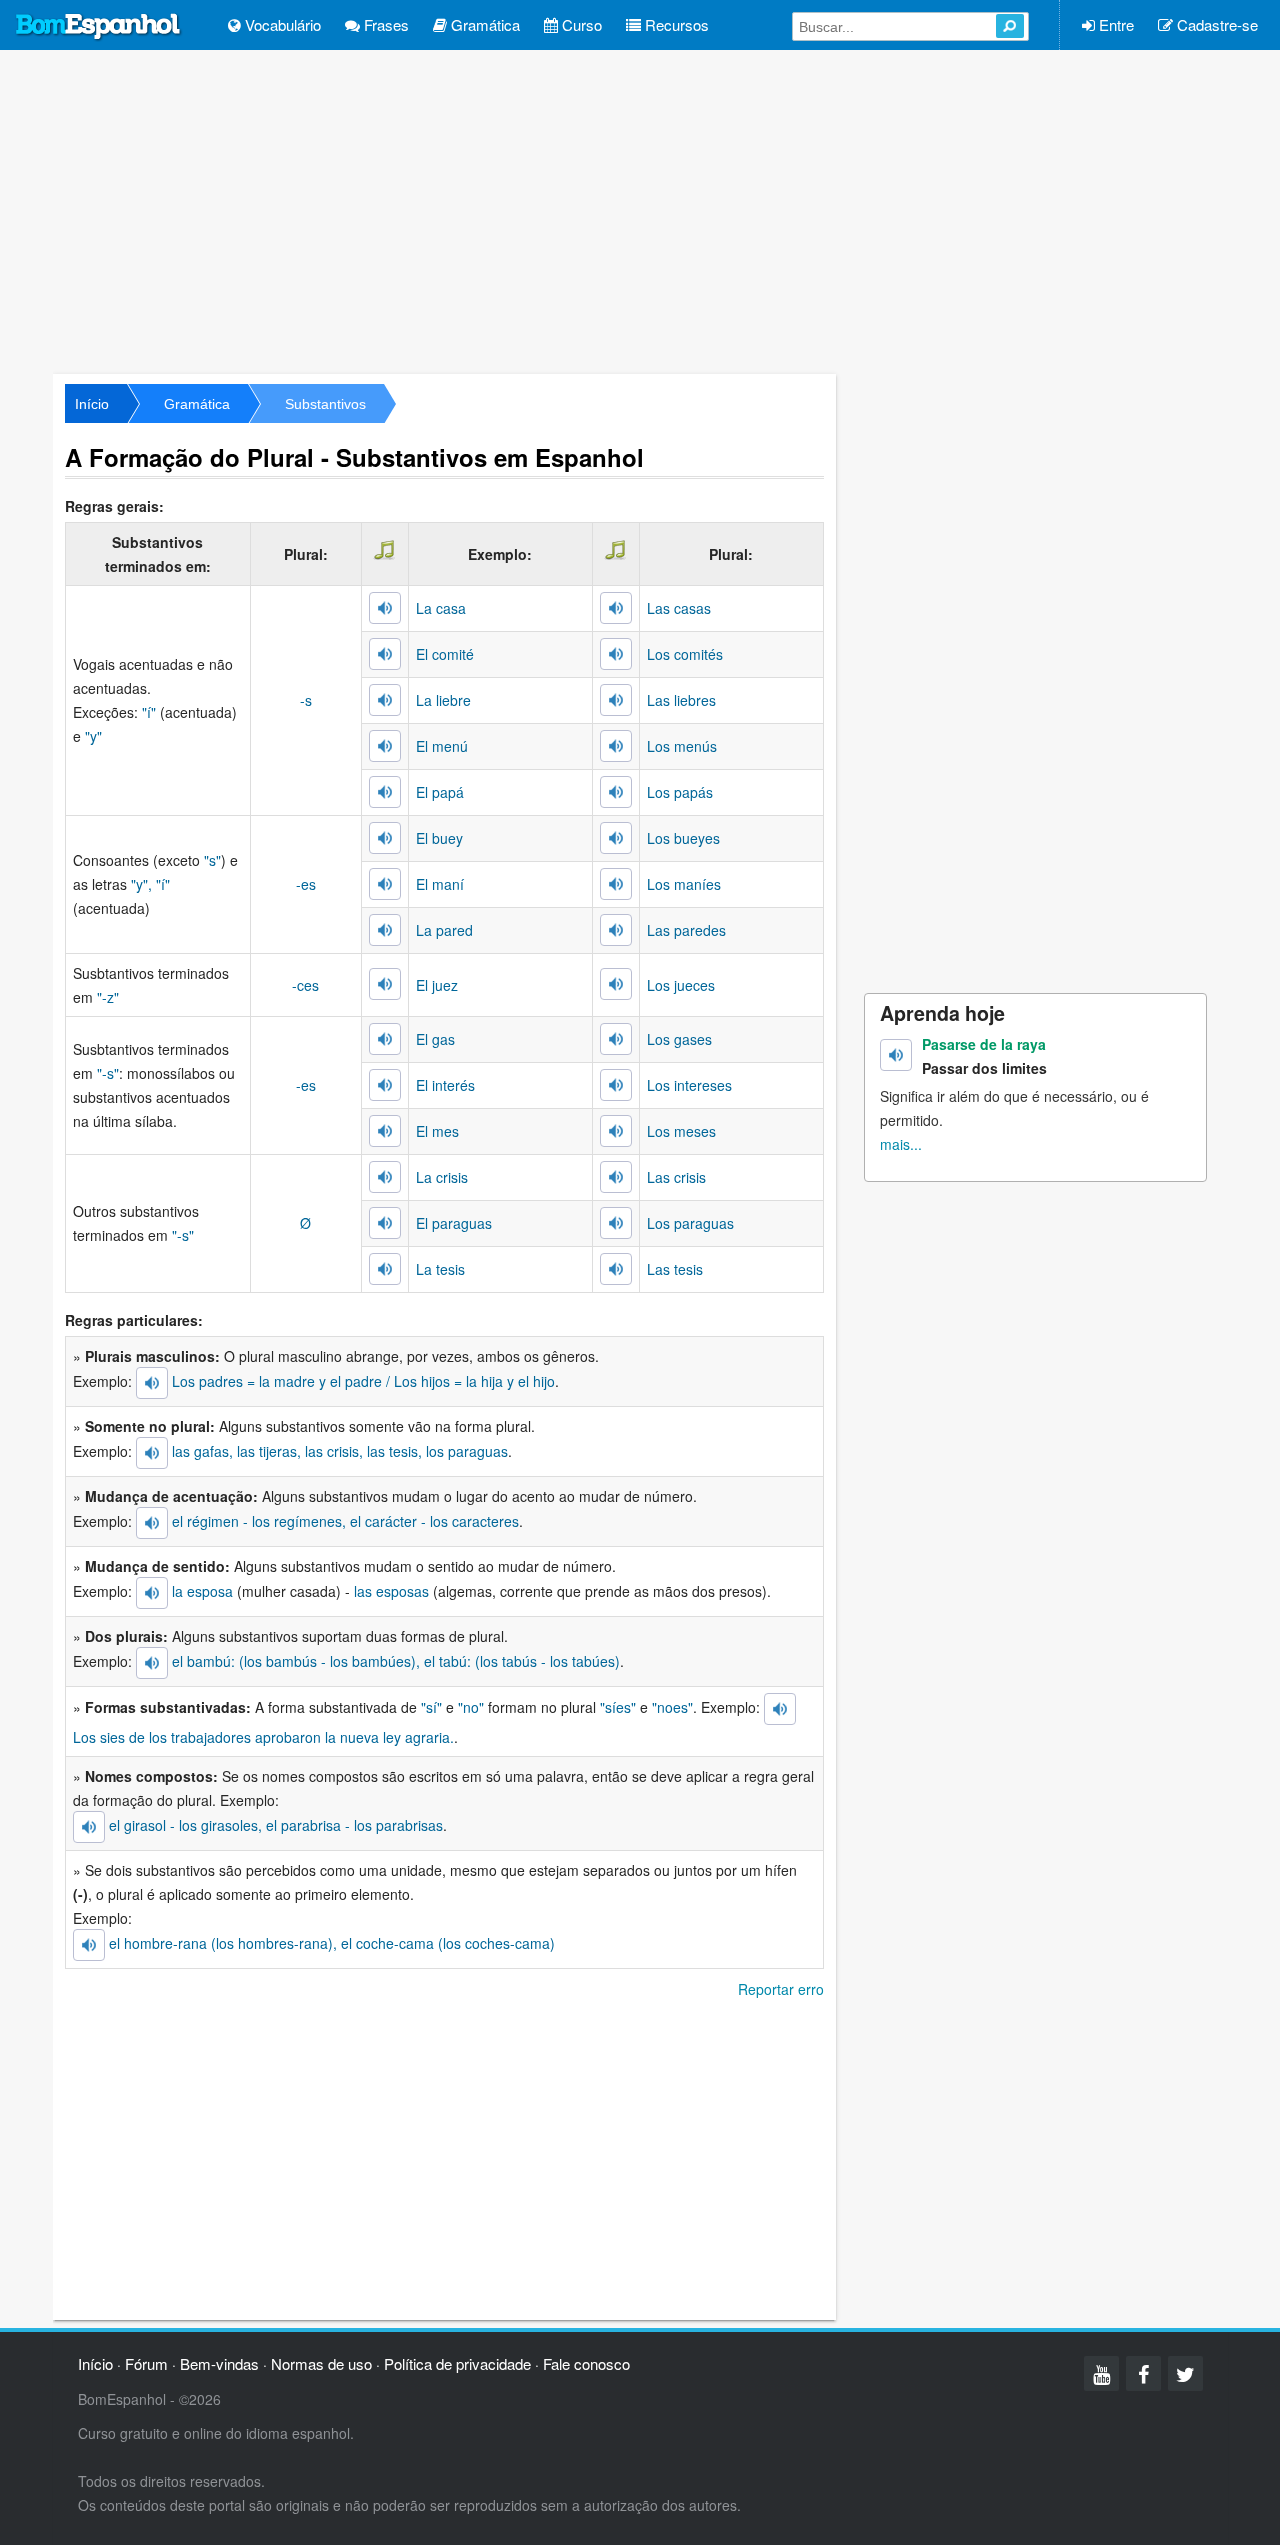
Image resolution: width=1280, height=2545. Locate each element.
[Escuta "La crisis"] (385, 1177)
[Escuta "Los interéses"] (616, 1085)
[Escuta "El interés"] (385, 1085)
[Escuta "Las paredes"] (616, 930)
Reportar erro (781, 1989)
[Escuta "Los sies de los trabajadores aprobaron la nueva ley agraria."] (780, 1709)
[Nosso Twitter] (1185, 2373)
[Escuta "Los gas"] (616, 1039)
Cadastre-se (1215, 24)
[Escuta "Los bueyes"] (616, 838)
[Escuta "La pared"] (385, 930)
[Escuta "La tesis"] (385, 1269)
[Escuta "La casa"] (385, 608)
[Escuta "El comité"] (385, 654)
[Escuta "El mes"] (385, 1131)
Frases (384, 24)
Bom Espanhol (99, 27)
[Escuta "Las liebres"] (616, 700)
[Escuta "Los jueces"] (616, 984)
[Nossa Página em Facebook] (1143, 2373)
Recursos (675, 24)
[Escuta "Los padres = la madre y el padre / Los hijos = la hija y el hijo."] (152, 1383)
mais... (901, 1144)
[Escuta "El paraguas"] (385, 1223)
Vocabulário (281, 24)
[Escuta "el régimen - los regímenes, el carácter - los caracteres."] (152, 1523)
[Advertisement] (640, 210)
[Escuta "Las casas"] (616, 608)
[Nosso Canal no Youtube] (1101, 2373)
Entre (1114, 24)
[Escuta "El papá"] (385, 792)
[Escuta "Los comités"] (616, 654)
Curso (580, 24)
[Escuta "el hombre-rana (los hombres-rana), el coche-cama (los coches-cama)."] (89, 1945)
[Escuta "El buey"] (385, 838)
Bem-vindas (219, 2363)
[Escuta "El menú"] (385, 746)
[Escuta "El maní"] (385, 884)
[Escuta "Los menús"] (616, 746)
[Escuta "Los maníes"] (616, 884)
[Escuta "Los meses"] (616, 1131)
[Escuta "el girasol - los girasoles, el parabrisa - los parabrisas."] (89, 1827)
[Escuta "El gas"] (385, 1039)
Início (92, 404)
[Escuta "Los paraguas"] (616, 1223)
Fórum (146, 2363)
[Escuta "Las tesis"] (616, 1269)
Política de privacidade (457, 2363)
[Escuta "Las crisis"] (616, 1177)
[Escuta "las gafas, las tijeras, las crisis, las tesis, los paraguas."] (152, 1453)
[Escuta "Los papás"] (616, 792)
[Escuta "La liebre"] (385, 700)
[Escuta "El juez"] (385, 984)
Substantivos (325, 404)
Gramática (483, 24)
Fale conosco (586, 2363)
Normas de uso (321, 2363)
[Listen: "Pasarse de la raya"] (896, 1055)
